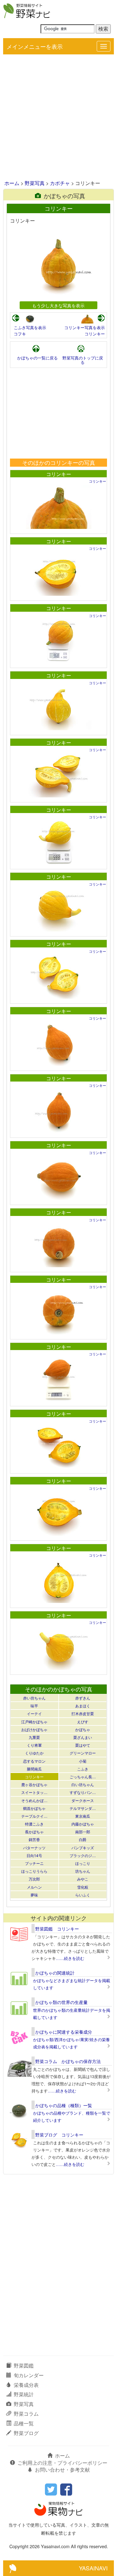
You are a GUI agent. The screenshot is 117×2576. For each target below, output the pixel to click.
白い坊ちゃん (83, 1784)
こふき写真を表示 (30, 327)
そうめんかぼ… (34, 1800)
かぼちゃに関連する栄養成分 (64, 2032)
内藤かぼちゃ (83, 1824)
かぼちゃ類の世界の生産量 (61, 2002)
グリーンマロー (83, 1753)
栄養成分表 (26, 2385)
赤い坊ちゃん (34, 1698)
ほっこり (83, 1863)
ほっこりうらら (34, 1871)
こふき (83, 1769)
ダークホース (83, 1800)
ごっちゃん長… (83, 1777)
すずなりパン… (83, 1792)
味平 (34, 1706)
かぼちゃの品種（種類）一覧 (64, 2105)
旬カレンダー (29, 2375)
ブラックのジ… (83, 1855)
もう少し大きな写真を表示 (58, 305)
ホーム (12, 183)
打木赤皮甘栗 (83, 1713)
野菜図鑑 (24, 2365)
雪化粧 (83, 1887)
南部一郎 (83, 1832)
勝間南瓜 (34, 1769)
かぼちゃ (83, 1729)
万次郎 (34, 1879)
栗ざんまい (83, 1737)
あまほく (83, 1706)
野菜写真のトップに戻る (83, 360)
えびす (83, 1722)
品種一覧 (24, 2423)
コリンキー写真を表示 (85, 327)
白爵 (83, 1839)
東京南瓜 (83, 1816)
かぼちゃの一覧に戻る (37, 358)
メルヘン (34, 1887)
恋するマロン (34, 1761)
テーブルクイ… (34, 1816)
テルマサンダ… (83, 1808)
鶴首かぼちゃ (34, 1808)
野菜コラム (26, 2414)
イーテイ (34, 1713)
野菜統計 (24, 2394)
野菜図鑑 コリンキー (57, 1929)
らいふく (83, 1895)
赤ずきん (83, 1698)
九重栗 (34, 1737)
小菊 (83, 1761)
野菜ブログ (26, 2433)
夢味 (34, 1895)
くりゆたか (34, 1753)
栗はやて (83, 1745)
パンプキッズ (83, 1848)
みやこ (83, 1879)
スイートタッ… (34, 1792)
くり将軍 (34, 1745)
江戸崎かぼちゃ (34, 1722)
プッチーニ (34, 1863)
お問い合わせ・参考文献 (62, 2470)
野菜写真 (35, 183)
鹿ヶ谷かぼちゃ (34, 1784)
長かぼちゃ (34, 1832)
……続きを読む (70, 1958)
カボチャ (60, 183)
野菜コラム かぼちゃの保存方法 (68, 2061)
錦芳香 (34, 1839)
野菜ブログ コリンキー (59, 2135)
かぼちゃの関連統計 (55, 1973)
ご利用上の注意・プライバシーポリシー (62, 2463)
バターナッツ (34, 1848)
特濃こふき (34, 1824)
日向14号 (34, 1855)
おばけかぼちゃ (34, 1729)
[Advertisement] (58, 118)
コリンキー (95, 334)
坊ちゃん (83, 1871)
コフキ (20, 334)
